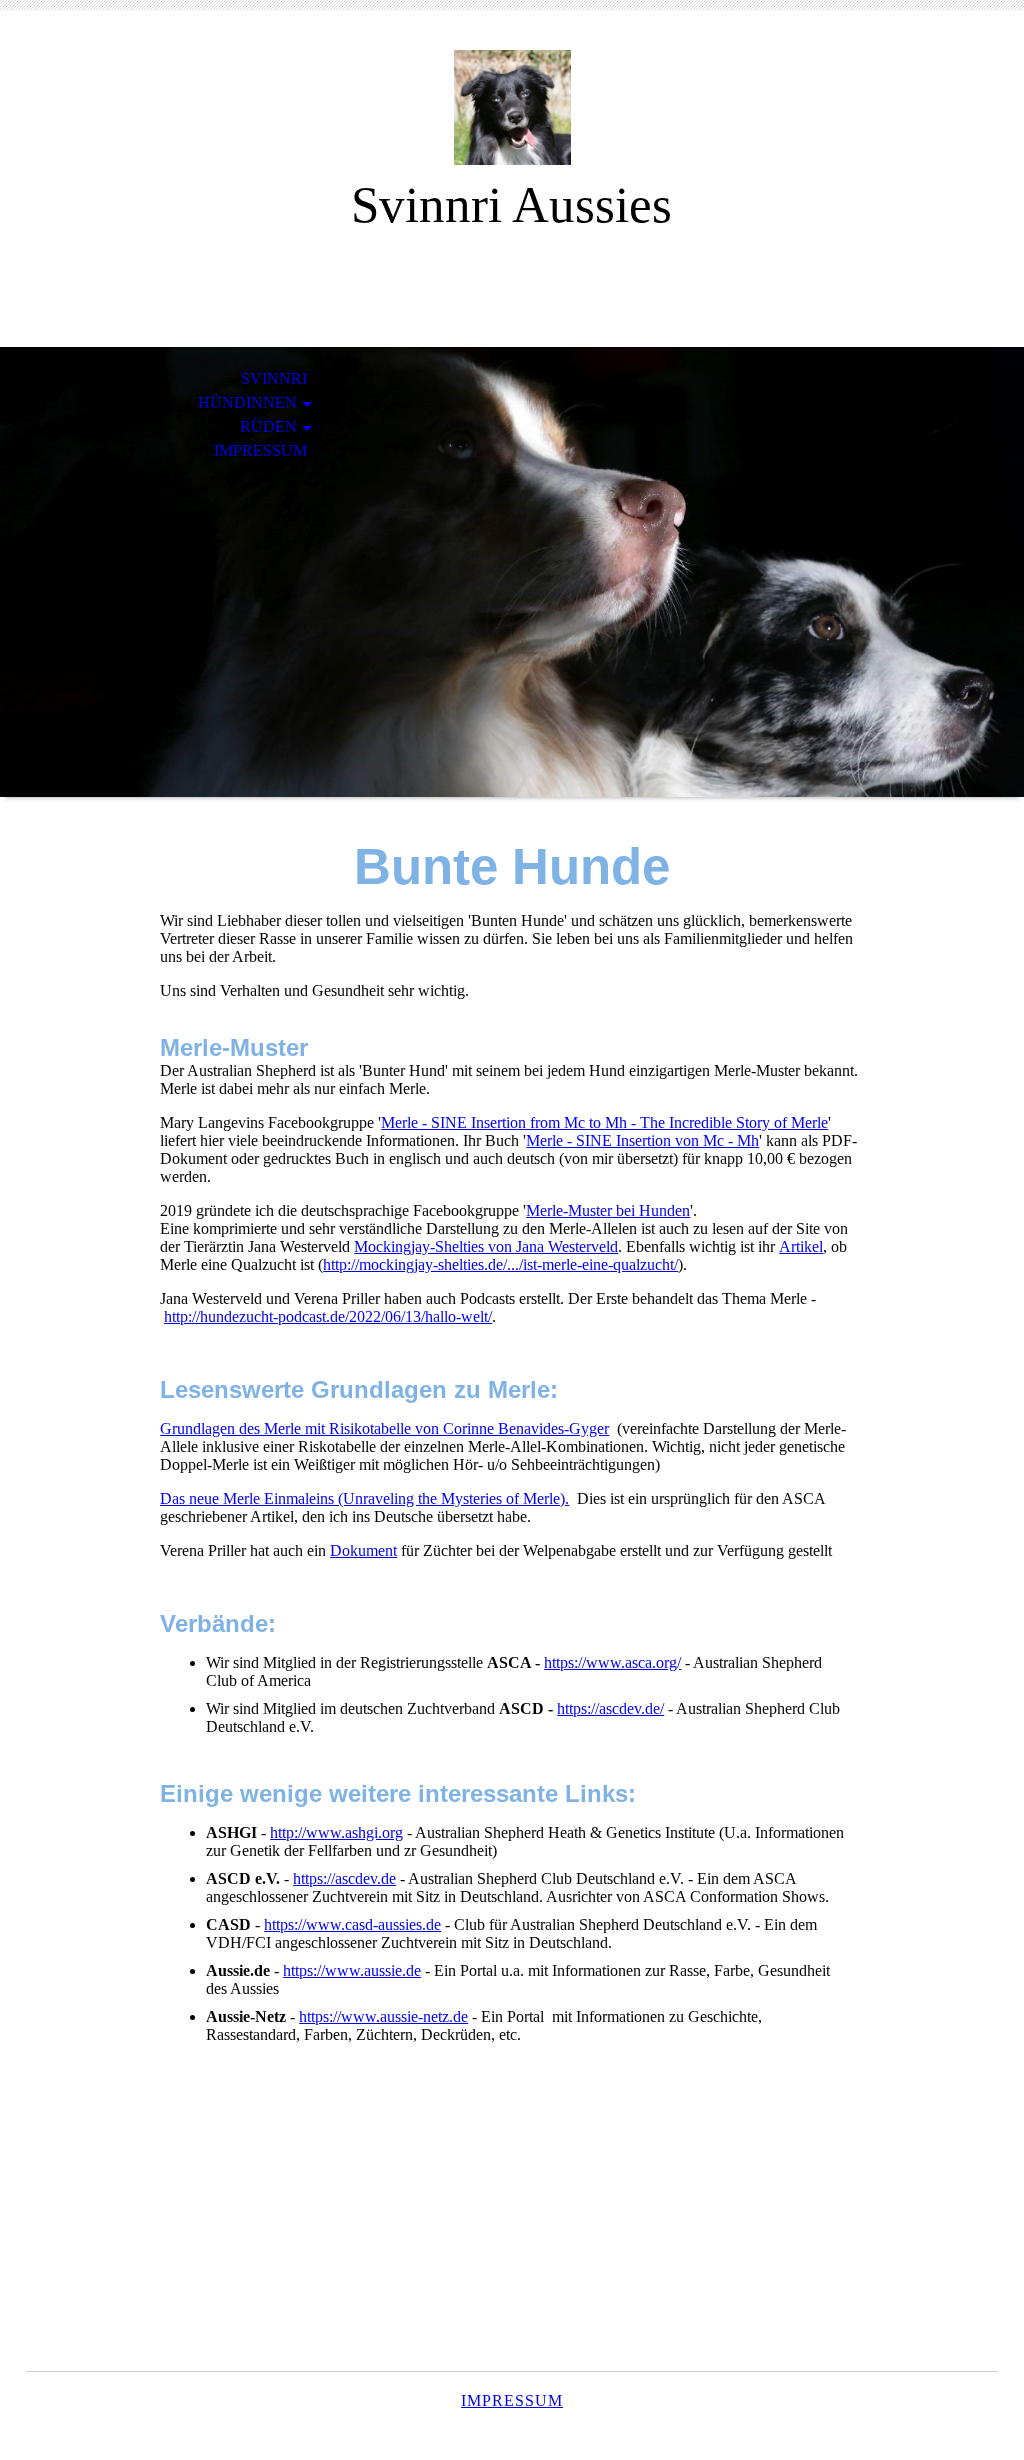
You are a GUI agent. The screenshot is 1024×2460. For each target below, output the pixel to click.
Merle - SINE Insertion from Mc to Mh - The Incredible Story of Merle (604, 1122)
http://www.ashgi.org (336, 1832)
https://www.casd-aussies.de (352, 1924)
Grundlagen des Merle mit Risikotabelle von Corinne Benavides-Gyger (384, 1428)
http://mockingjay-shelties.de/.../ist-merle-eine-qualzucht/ (500, 1264)
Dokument (363, 1550)
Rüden (268, 426)
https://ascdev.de (344, 1878)
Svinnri (274, 378)
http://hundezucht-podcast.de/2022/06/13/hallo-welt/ (328, 1316)
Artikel (801, 1246)
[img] (512, 107)
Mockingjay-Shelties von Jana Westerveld (486, 1246)
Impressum (260, 450)
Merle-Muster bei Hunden (608, 1210)
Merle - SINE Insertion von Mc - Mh (642, 1140)
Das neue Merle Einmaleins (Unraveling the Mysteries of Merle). (364, 1498)
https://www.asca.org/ (612, 1662)
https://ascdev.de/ (610, 1708)
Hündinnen (247, 402)
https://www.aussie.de (352, 1970)
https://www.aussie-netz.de (383, 2016)
